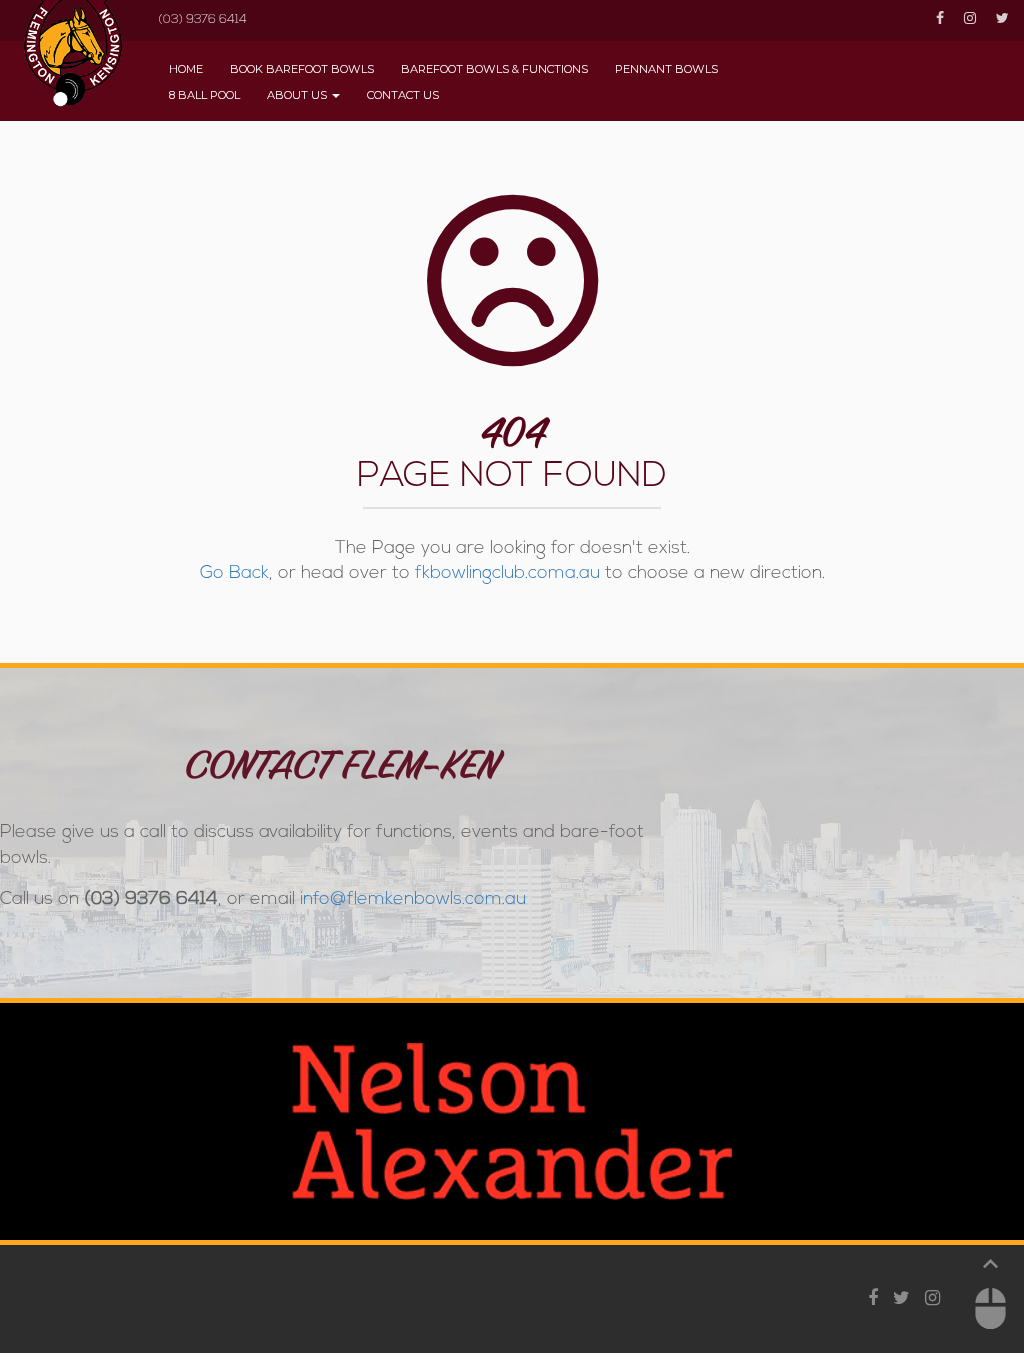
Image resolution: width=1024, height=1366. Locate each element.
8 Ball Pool (204, 95)
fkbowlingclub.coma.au (507, 574)
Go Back (234, 574)
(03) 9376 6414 (202, 20)
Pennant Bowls (666, 69)
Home (186, 69)
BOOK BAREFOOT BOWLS (302, 69)
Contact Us (403, 95)
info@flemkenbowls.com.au (413, 900)
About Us (297, 95)
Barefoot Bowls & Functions (494, 69)
